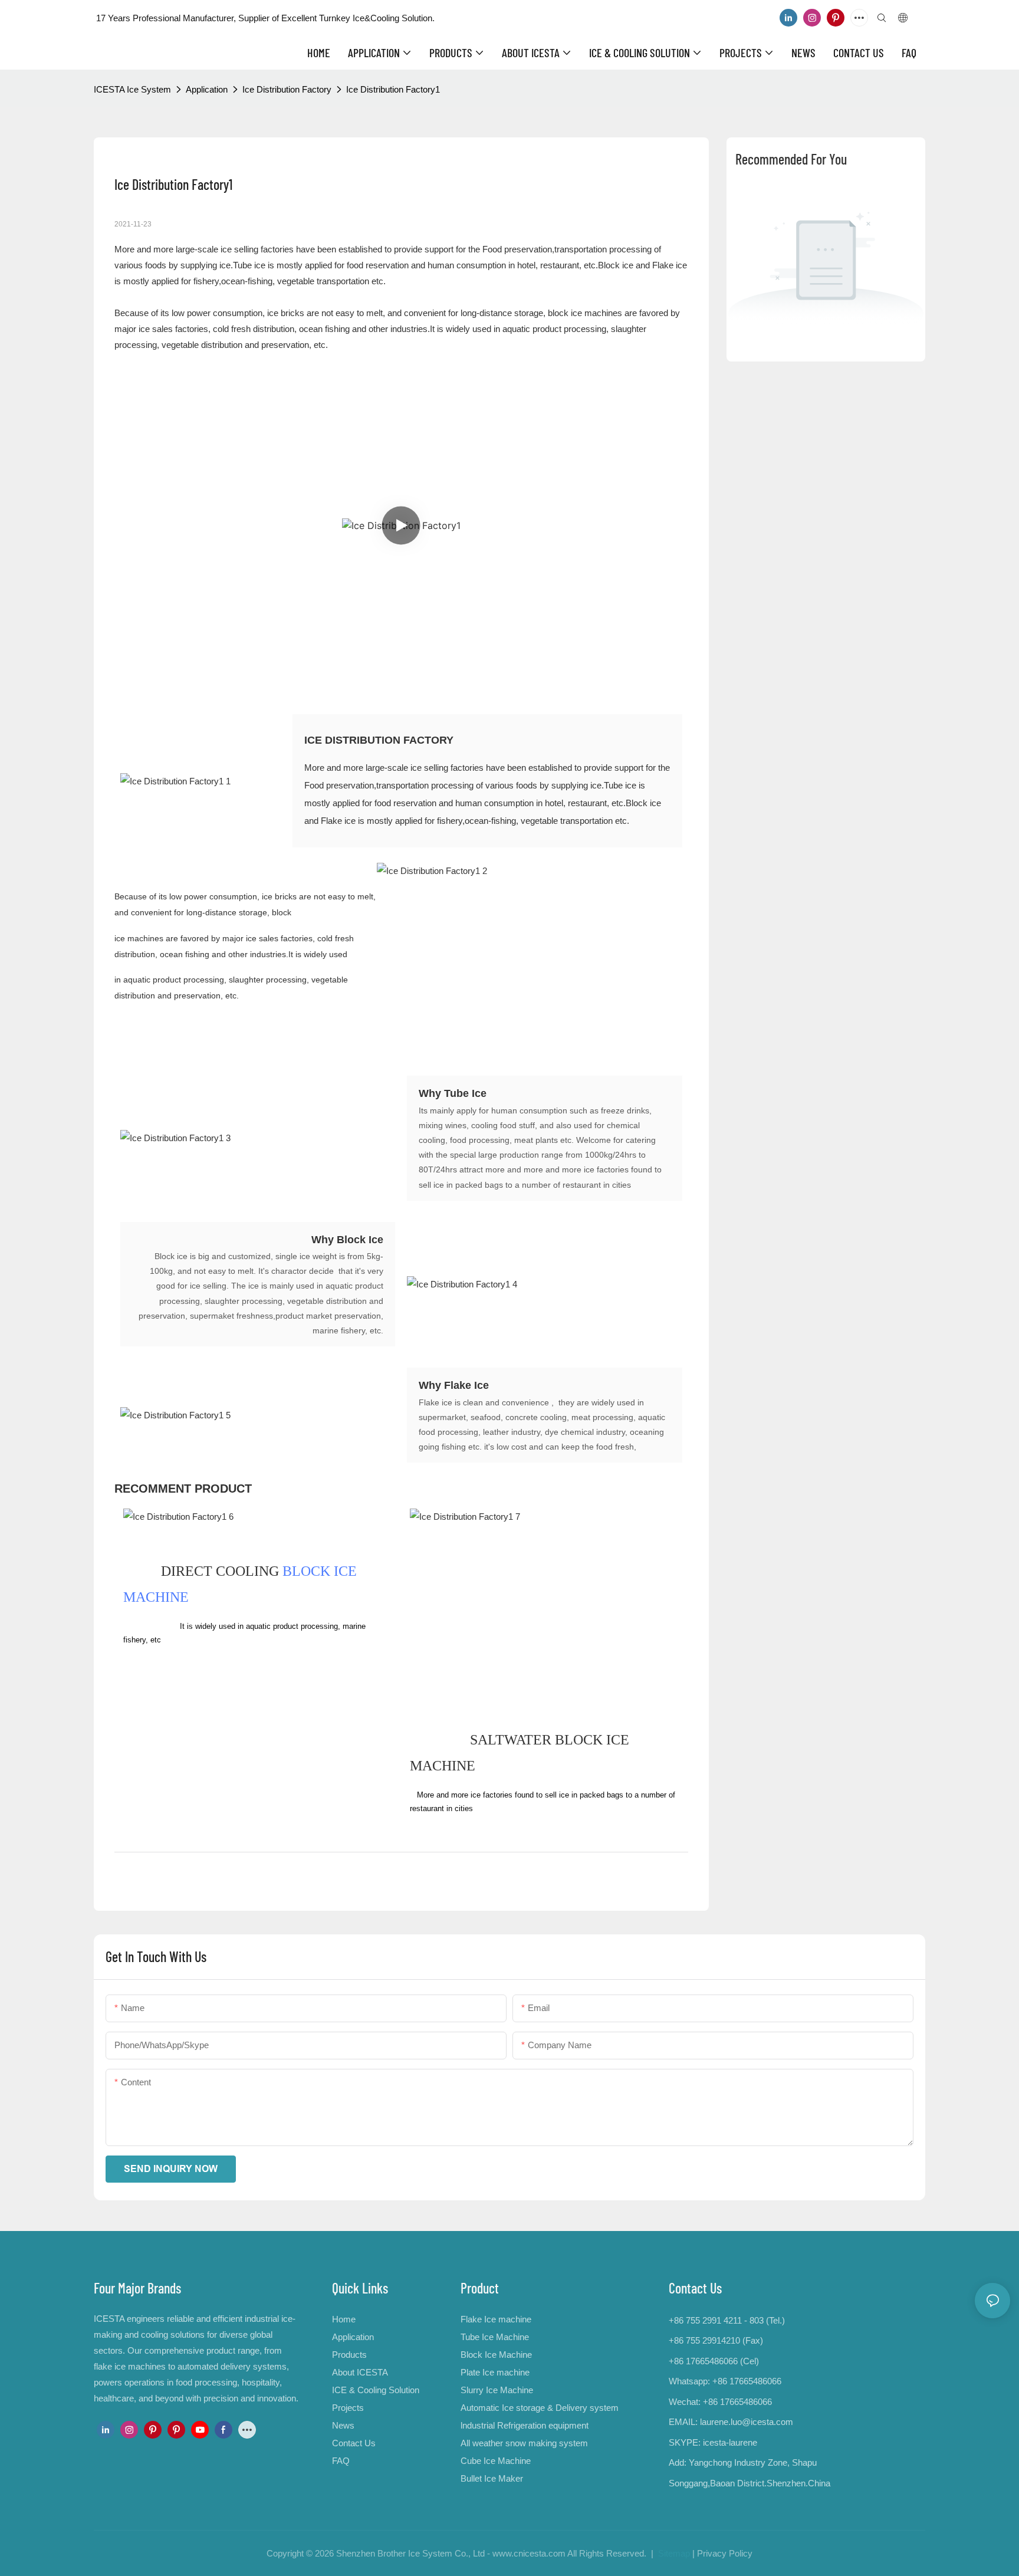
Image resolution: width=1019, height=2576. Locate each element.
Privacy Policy (725, 2553)
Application (207, 89)
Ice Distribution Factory (287, 89)
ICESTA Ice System (132, 89)
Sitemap (673, 2553)
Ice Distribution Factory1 (393, 89)
